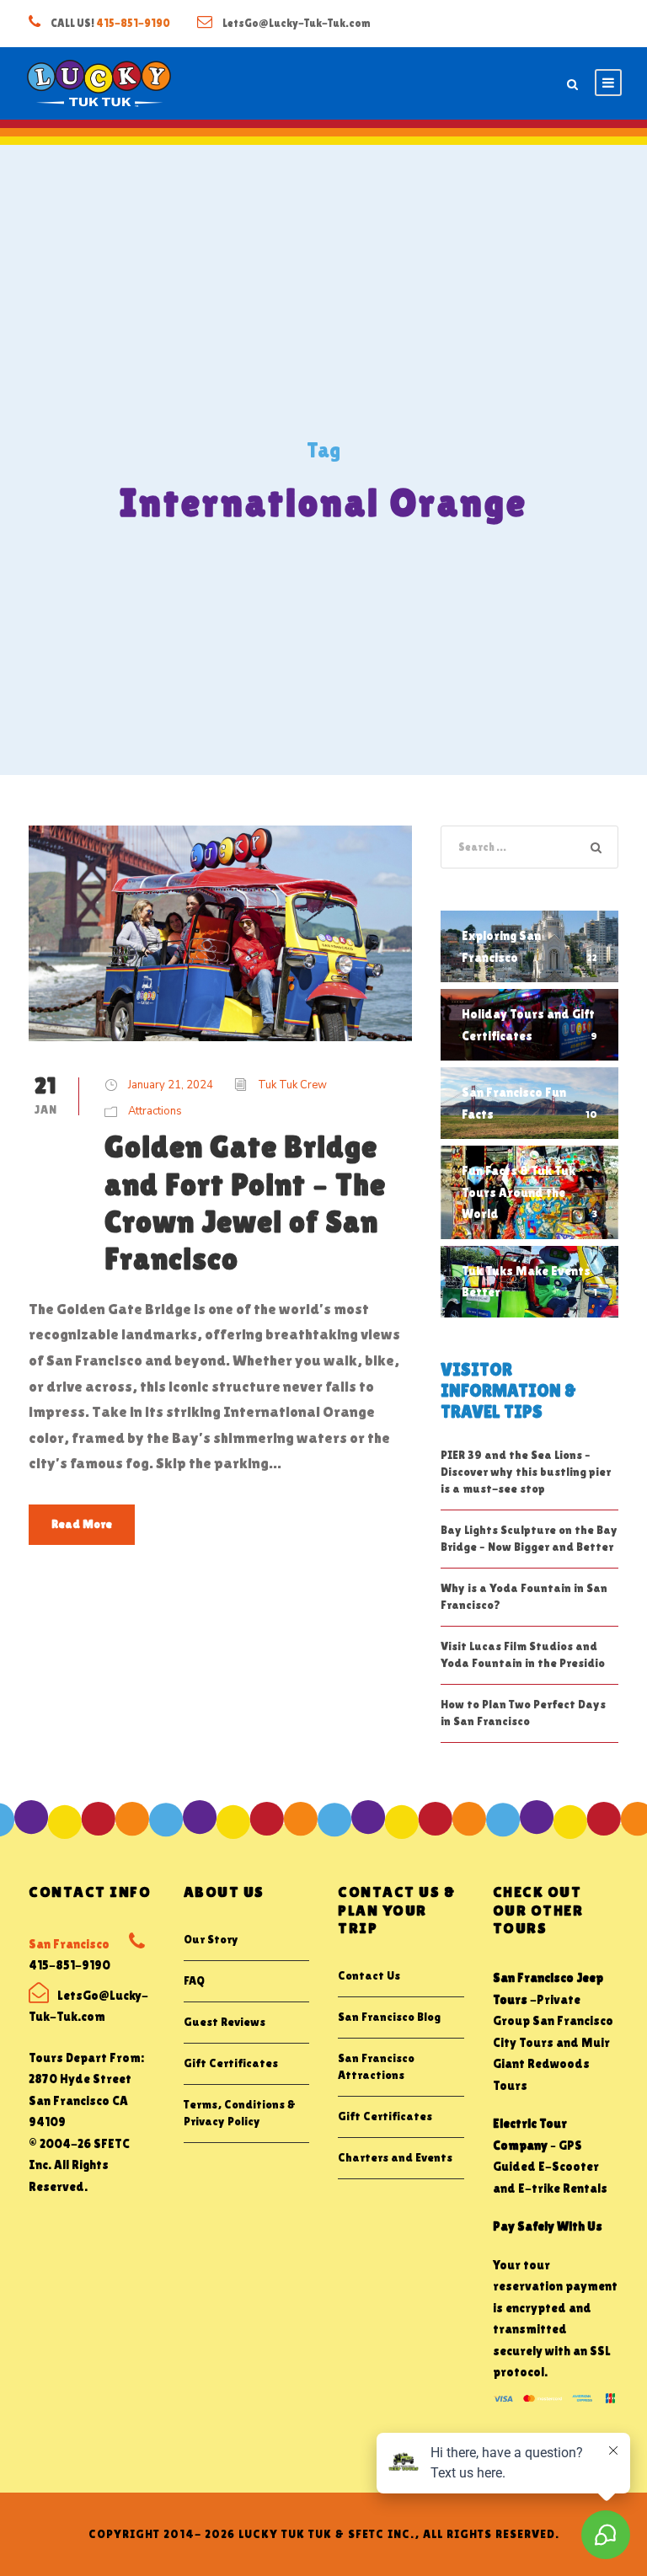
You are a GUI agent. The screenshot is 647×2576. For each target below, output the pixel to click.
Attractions (155, 1111)
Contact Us (369, 1975)
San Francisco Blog (389, 2017)
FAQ (194, 1980)
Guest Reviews (225, 2022)
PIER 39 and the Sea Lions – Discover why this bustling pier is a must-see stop (526, 1472)
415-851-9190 (133, 23)
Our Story (211, 1939)
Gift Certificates (231, 2063)
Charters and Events (395, 2157)
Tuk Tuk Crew (292, 1085)
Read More (82, 1524)
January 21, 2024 (171, 1085)
